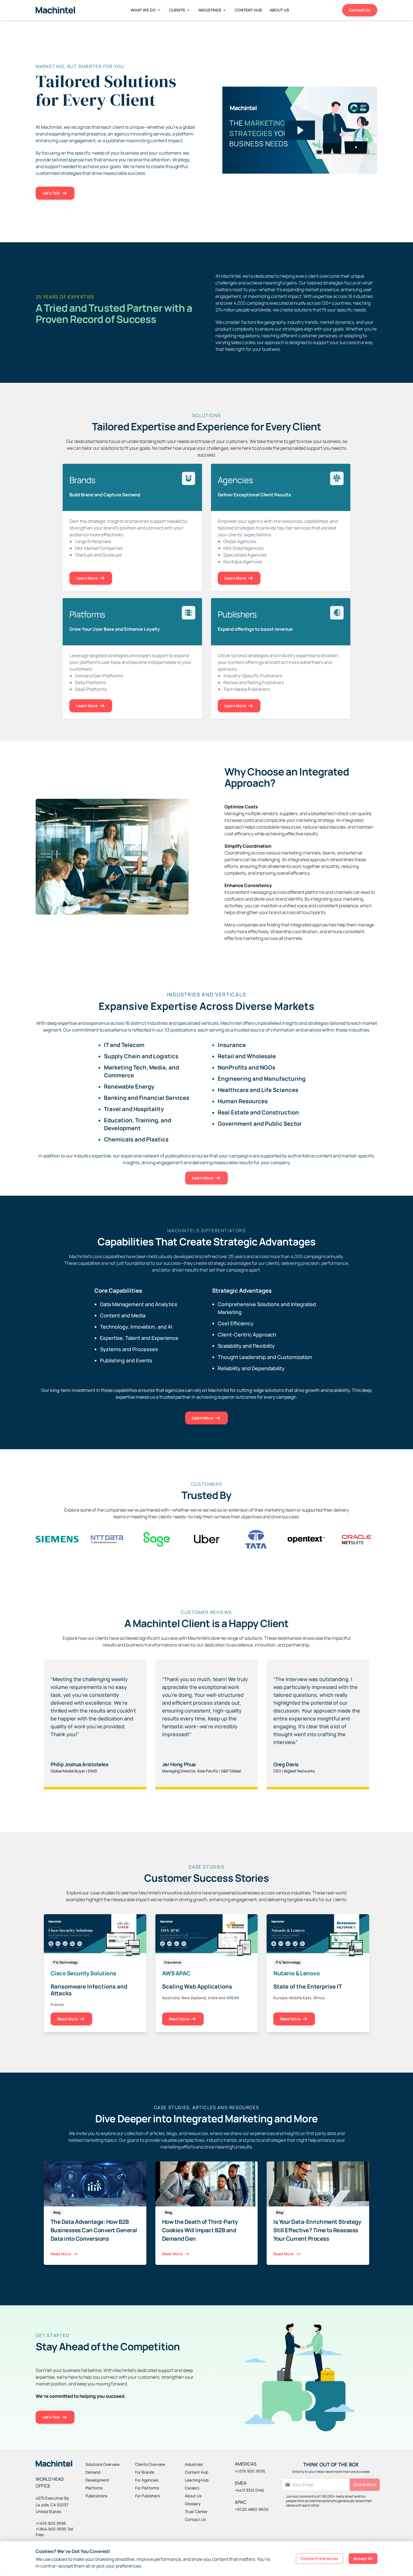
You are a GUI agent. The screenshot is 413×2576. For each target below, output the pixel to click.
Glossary (193, 2504)
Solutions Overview (103, 2464)
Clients (177, 10)
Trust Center (196, 2511)
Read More (67, 2019)
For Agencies (147, 2480)
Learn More (87, 578)
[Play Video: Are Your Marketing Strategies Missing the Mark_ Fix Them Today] (300, 130)
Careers (192, 2488)
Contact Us (360, 10)
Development (97, 2480)
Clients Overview (150, 2464)
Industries (210, 10)
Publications (96, 2496)
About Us (279, 10)
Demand (93, 2472)
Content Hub (248, 10)
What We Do (143, 10)
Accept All (363, 2558)
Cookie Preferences (319, 2558)
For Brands (145, 2472)
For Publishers (147, 2496)
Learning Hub (197, 2480)
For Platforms (147, 2488)
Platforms (94, 2488)
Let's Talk (51, 193)
